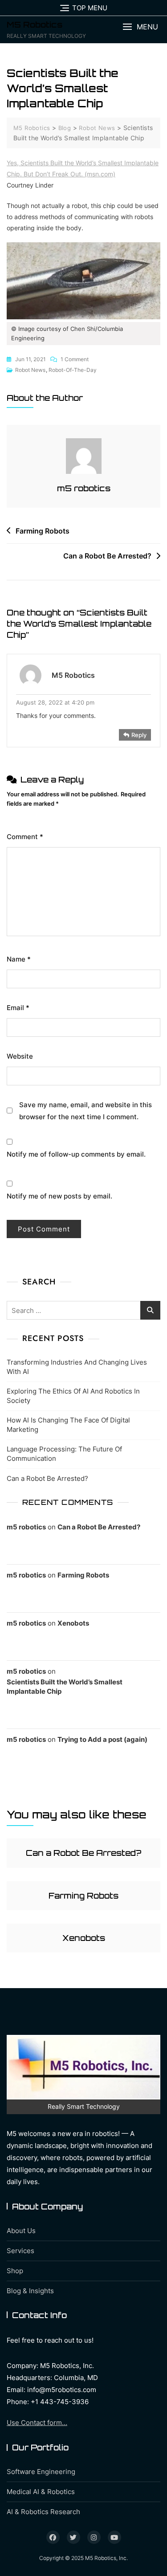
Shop (15, 2271)
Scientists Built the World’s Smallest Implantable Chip (65, 1687)
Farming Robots (43, 531)
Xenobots (73, 1623)
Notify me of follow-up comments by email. (76, 1154)
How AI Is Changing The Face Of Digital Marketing (68, 1425)
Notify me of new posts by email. (59, 1196)
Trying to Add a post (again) (102, 1739)
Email (18, 1008)
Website (20, 1056)
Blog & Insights (30, 2291)
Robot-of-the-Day (73, 370)
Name (19, 959)
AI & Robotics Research (43, 2512)
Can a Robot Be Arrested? (107, 556)
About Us (21, 2231)
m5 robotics (84, 488)
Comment (25, 837)
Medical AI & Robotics (41, 2492)
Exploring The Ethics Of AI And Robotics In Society (73, 1396)
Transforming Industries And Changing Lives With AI (77, 1367)
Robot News (30, 370)
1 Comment (75, 360)
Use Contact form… (37, 2423)
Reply (139, 735)
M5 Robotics (35, 24)
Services (20, 2251)
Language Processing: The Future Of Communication (64, 1454)
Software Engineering (41, 2472)
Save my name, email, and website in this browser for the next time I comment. (86, 1111)
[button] (140, 27)
